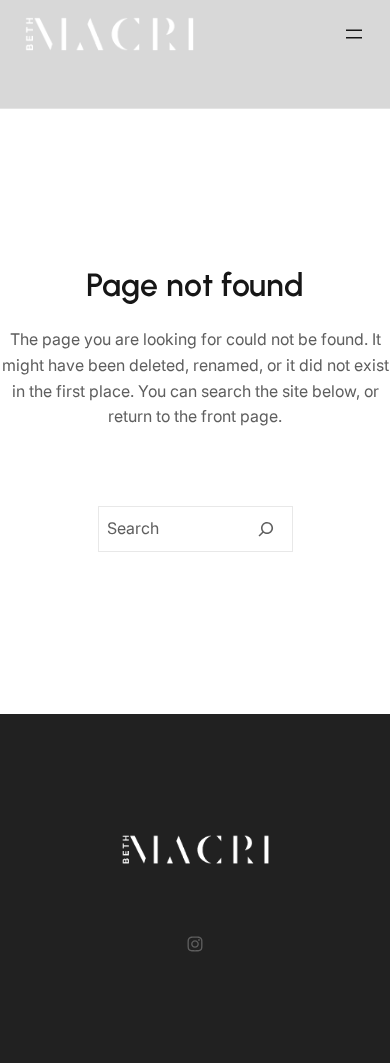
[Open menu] (354, 34)
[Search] (266, 529)
